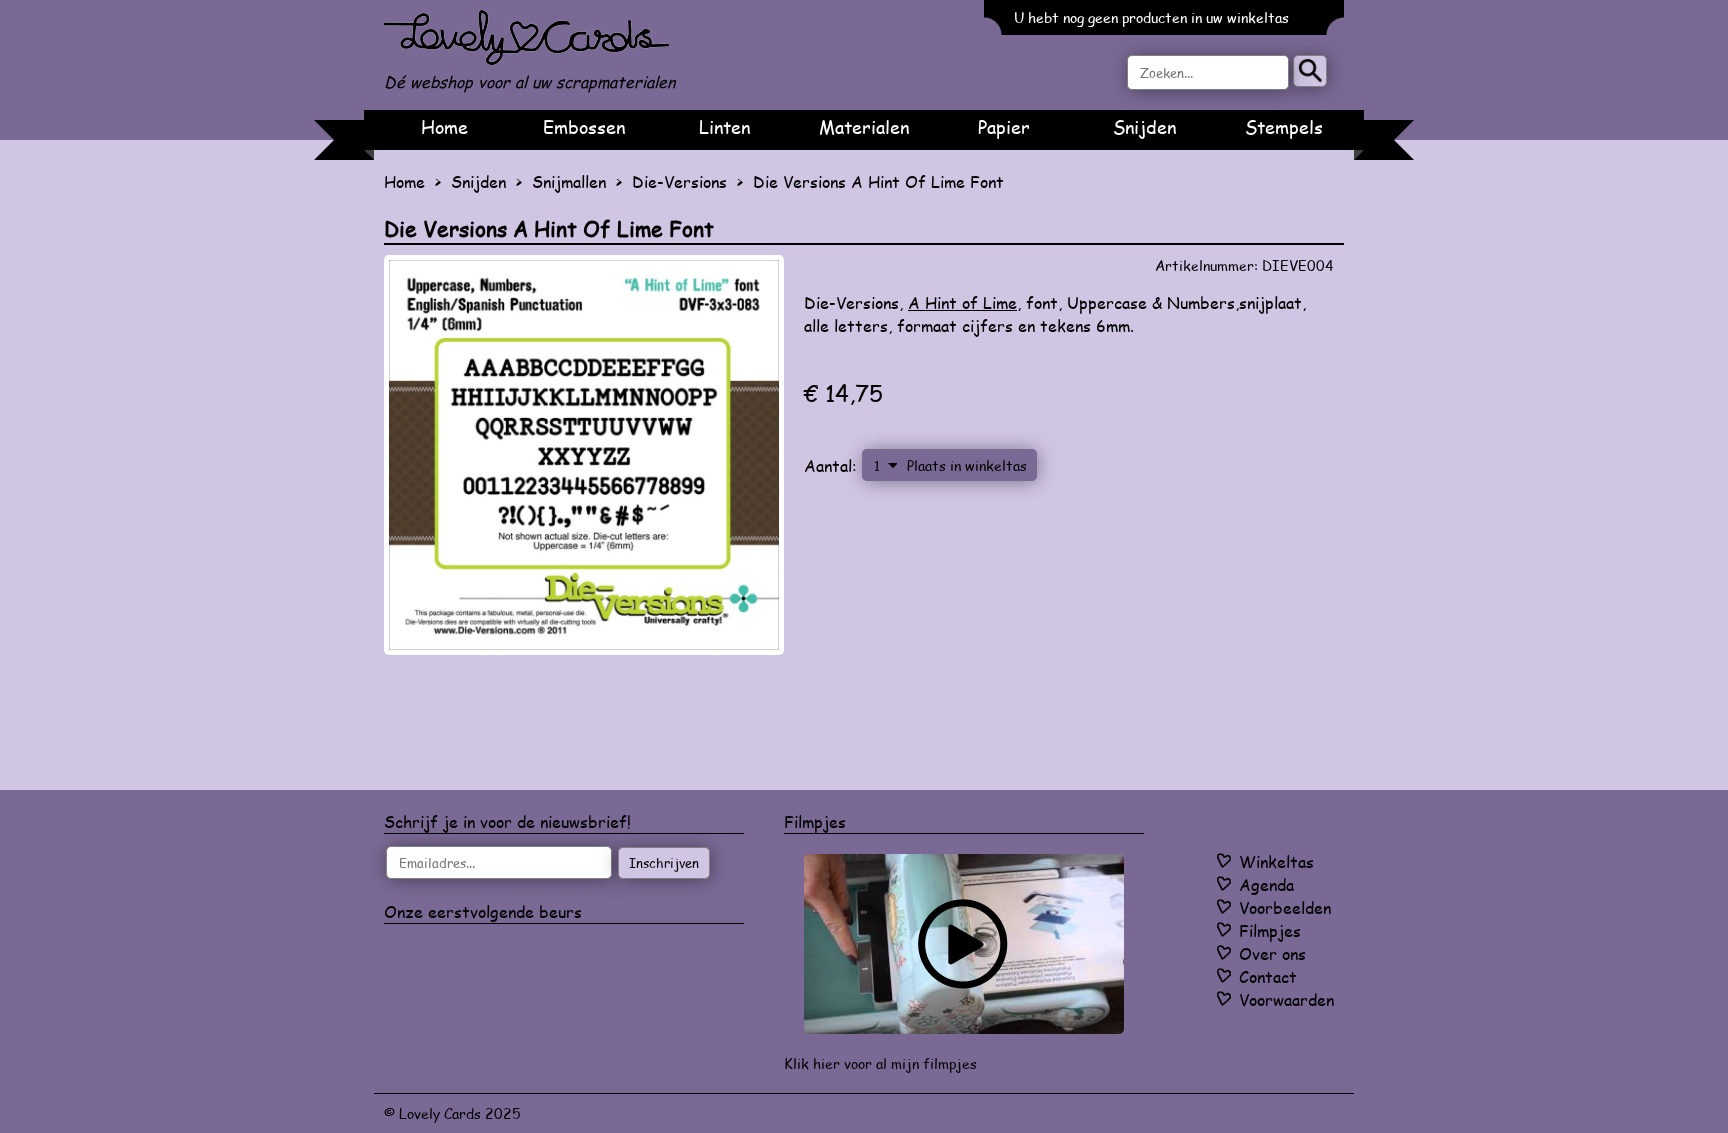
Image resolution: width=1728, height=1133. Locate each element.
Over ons (1272, 953)
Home (444, 127)
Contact (1268, 976)
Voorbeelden (1285, 907)
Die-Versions (679, 181)
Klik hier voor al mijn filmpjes (880, 1063)
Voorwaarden (1286, 999)
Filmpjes (1270, 930)
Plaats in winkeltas (967, 465)
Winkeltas (1276, 861)
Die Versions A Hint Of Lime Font (878, 181)
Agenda (1266, 884)
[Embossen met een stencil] (964, 944)
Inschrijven (664, 863)
